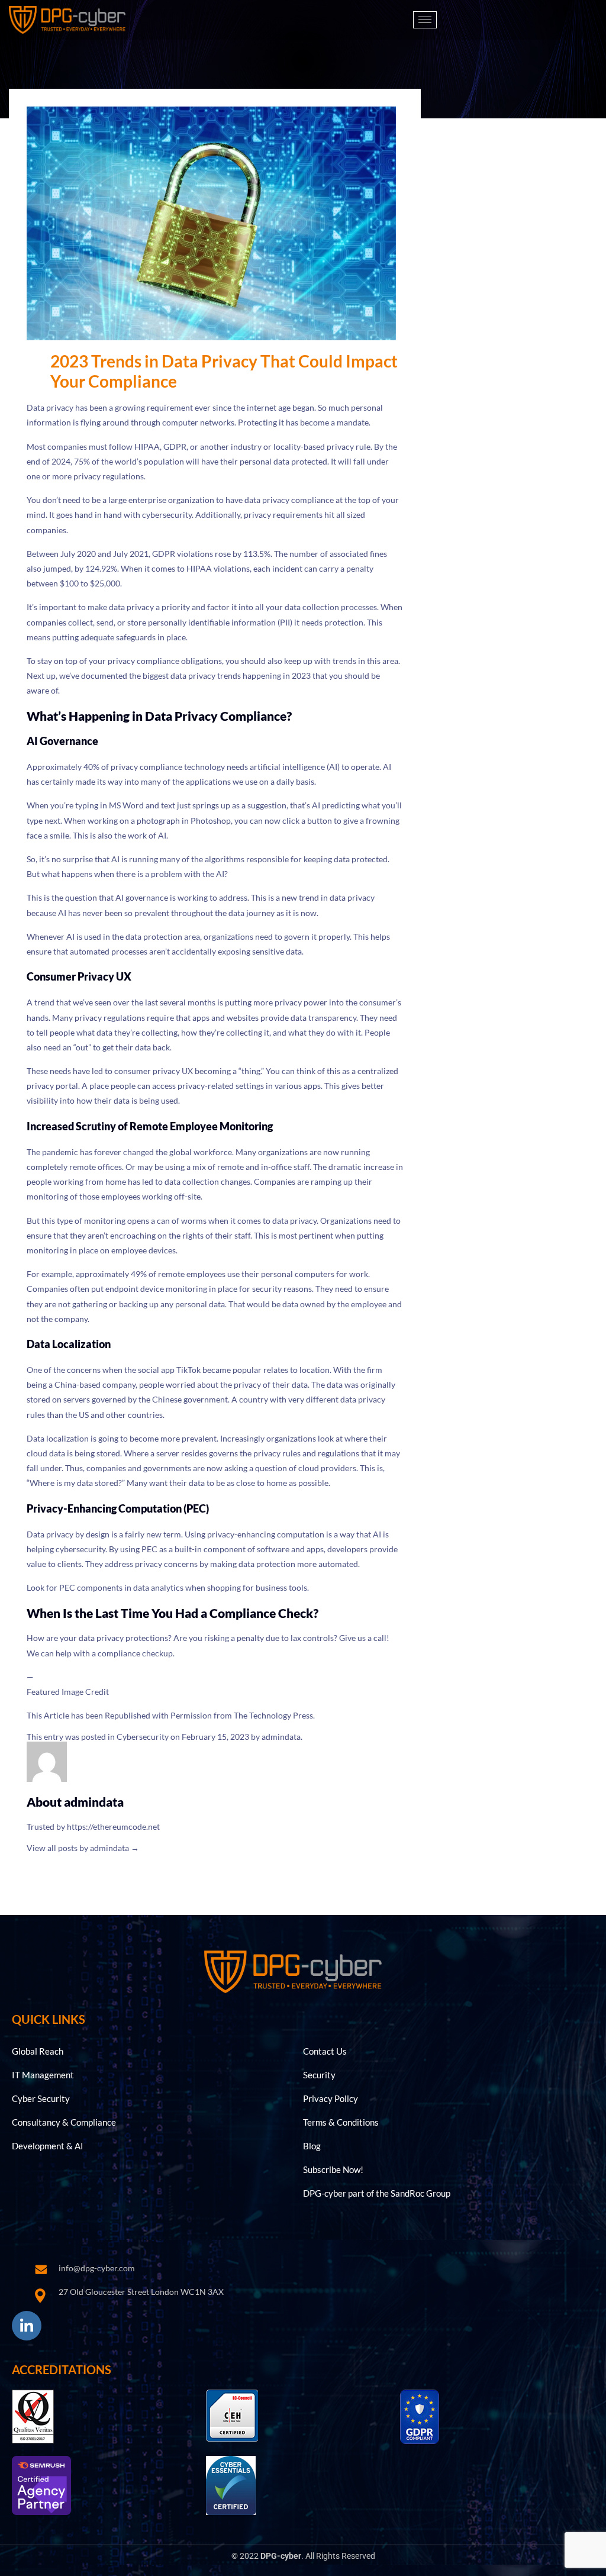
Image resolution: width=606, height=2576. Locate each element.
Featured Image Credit (68, 1692)
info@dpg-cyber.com (97, 2268)
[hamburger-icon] (425, 20)
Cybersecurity (143, 1737)
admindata (281, 1737)
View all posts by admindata (83, 1848)
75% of (87, 461)
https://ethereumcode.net (113, 1827)
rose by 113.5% (243, 554)
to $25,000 (100, 583)
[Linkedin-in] (27, 2326)
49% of (144, 1274)
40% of (96, 767)
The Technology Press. (274, 1715)
